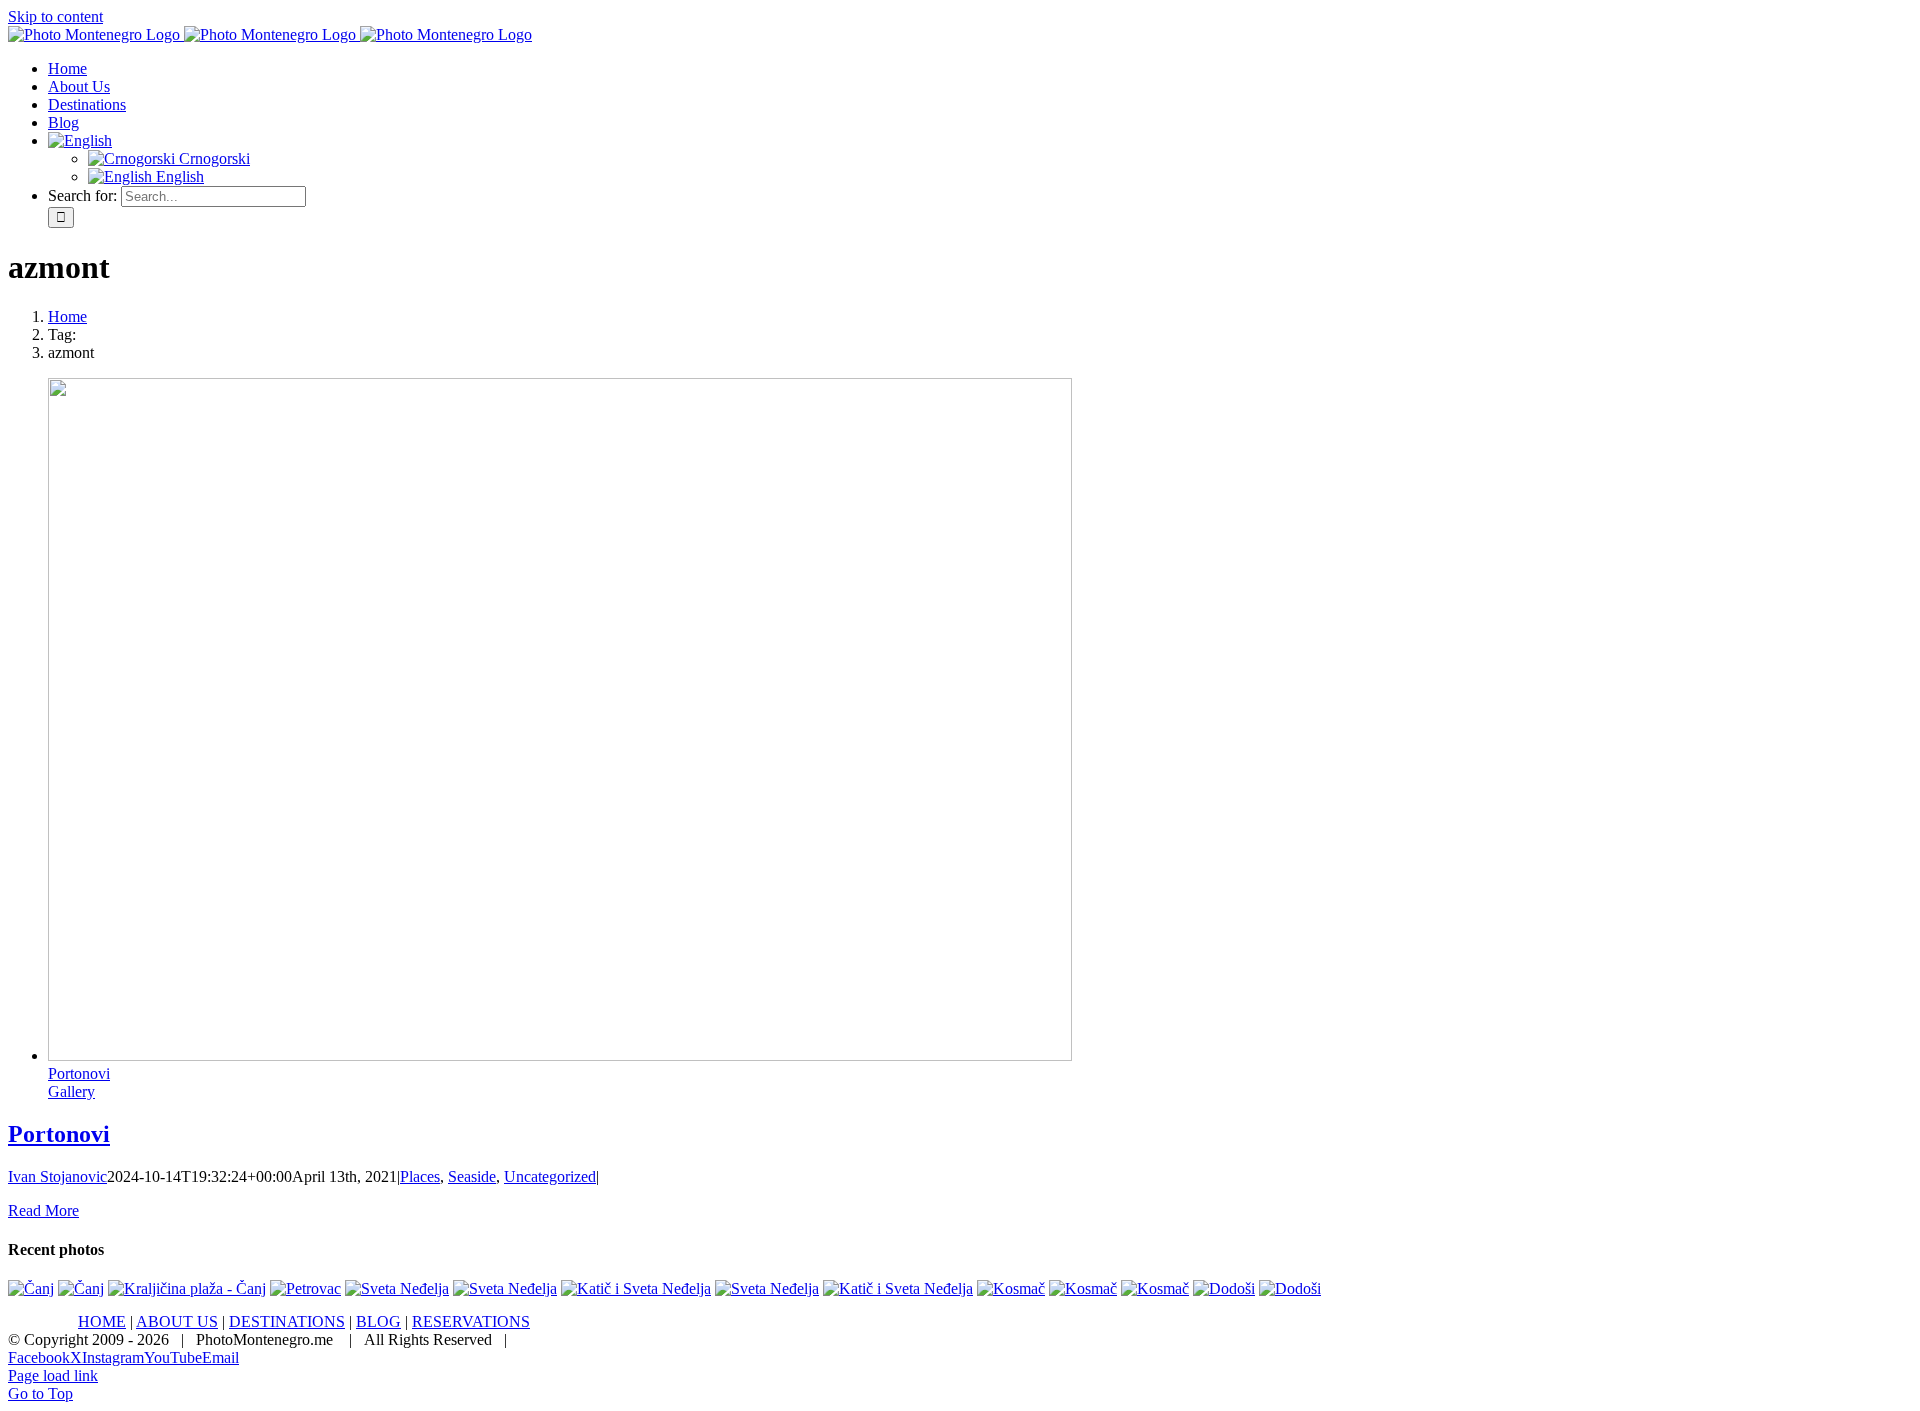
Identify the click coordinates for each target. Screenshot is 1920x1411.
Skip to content (55, 16)
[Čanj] (31, 1288)
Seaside (472, 1176)
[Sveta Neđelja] (397, 1288)
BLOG (378, 1321)
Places (420, 1176)
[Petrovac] (305, 1288)
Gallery (71, 1091)
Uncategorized (550, 1176)
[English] (80, 140)
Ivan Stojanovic (57, 1176)
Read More (43, 1210)
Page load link (53, 1375)
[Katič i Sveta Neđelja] (636, 1288)
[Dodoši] (1224, 1288)
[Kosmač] (1011, 1288)
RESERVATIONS (471, 1321)
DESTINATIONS (287, 1321)
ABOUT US (177, 1321)
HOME (102, 1321)
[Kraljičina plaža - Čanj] (187, 1288)
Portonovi (79, 1073)
